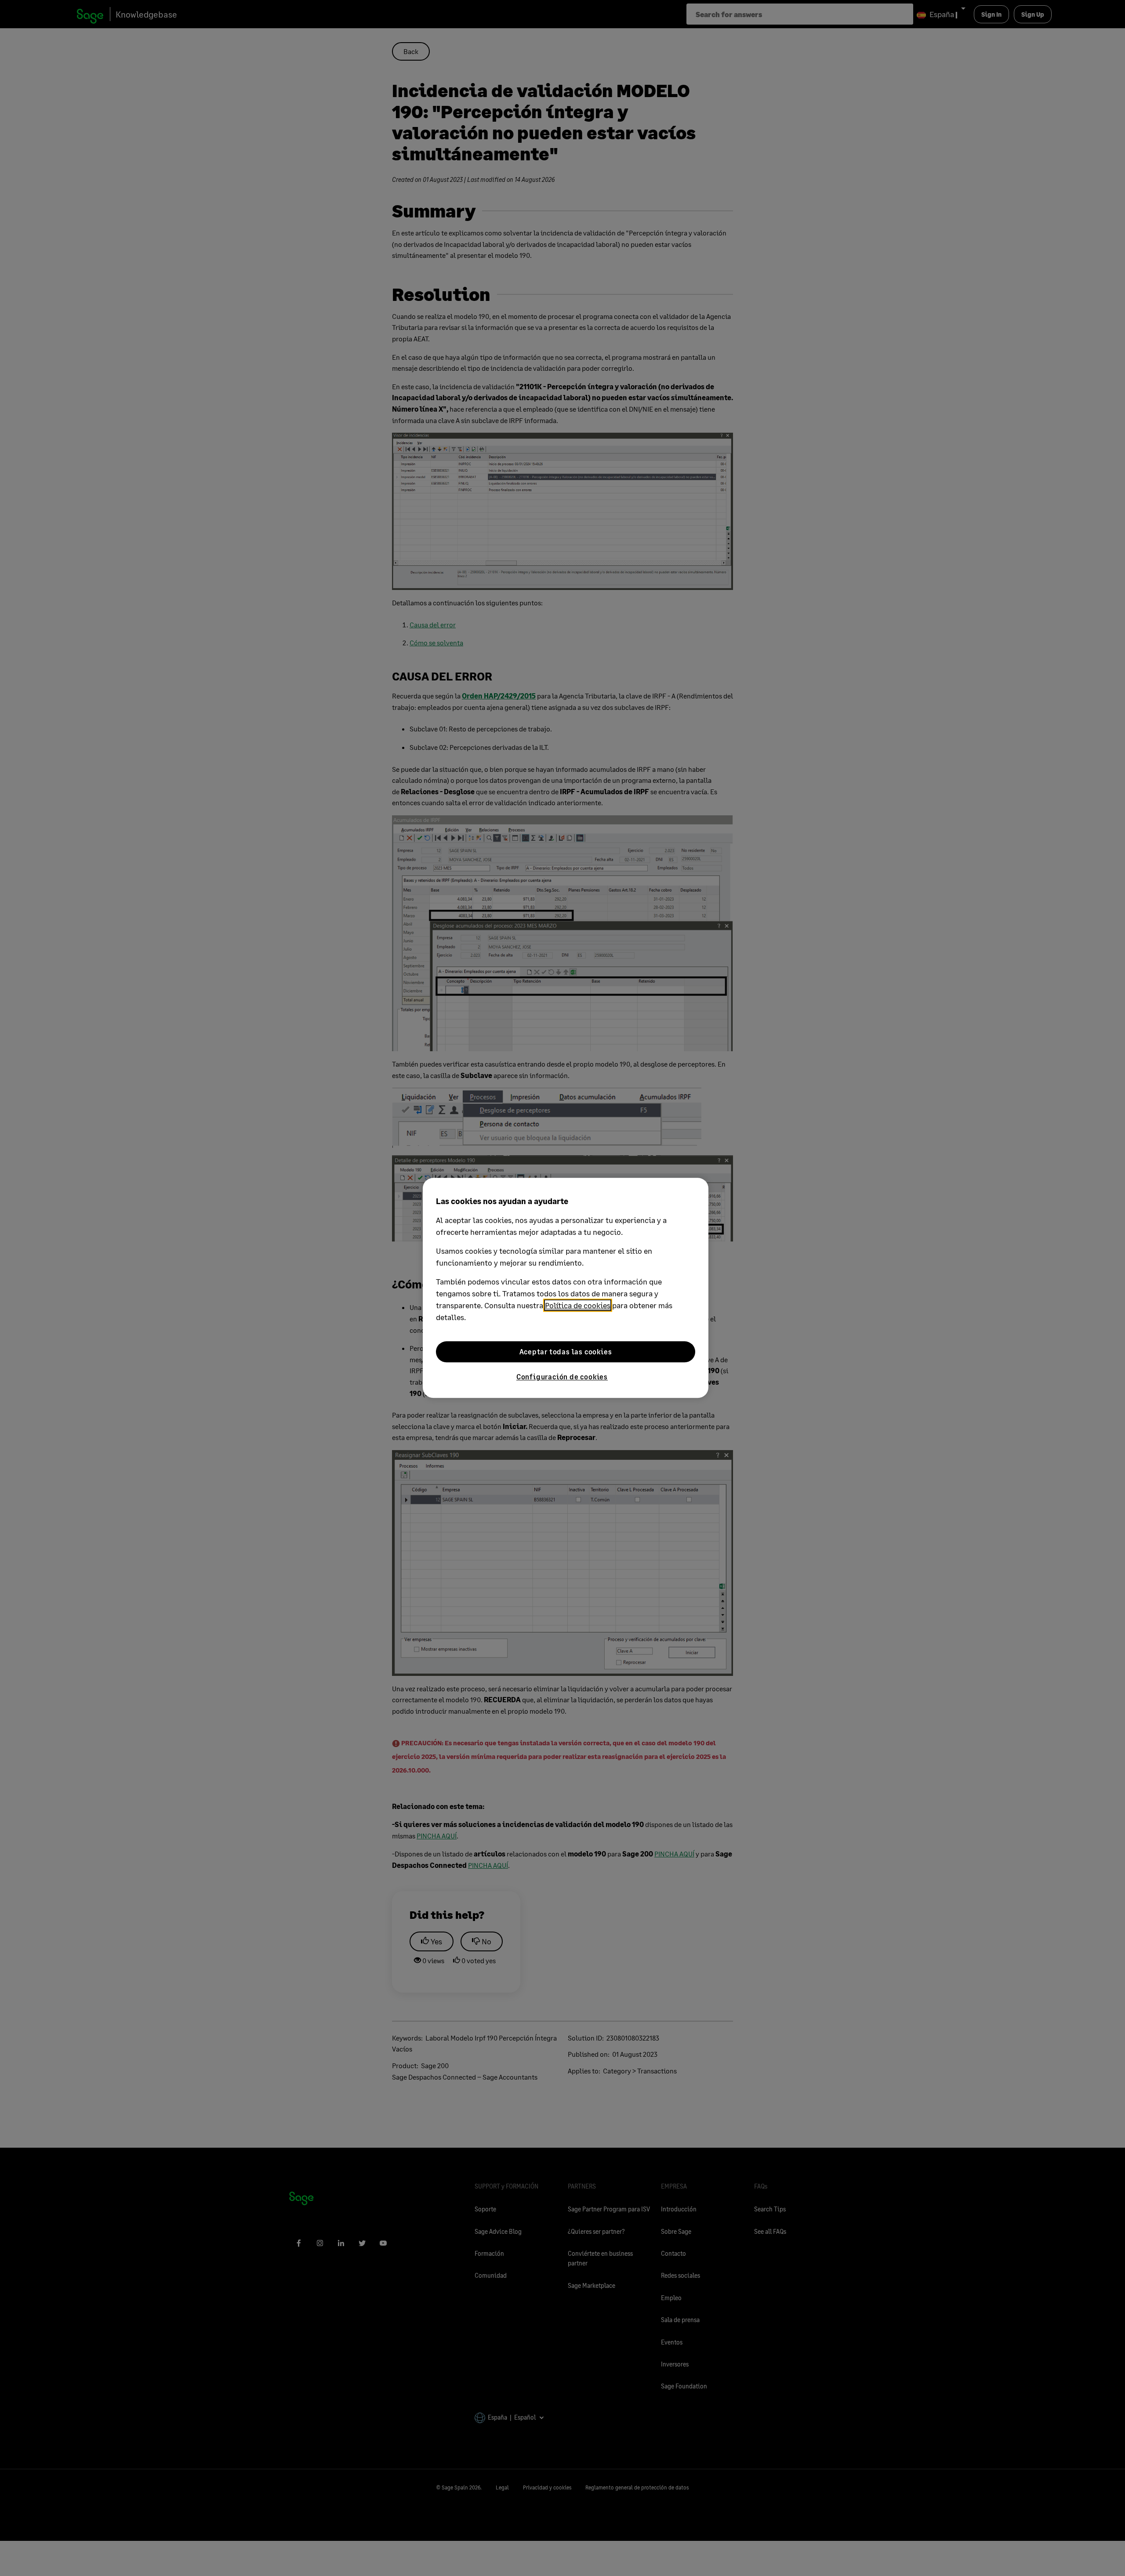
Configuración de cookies (562, 1377)
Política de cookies (578, 1305)
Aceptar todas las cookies (566, 1351)
